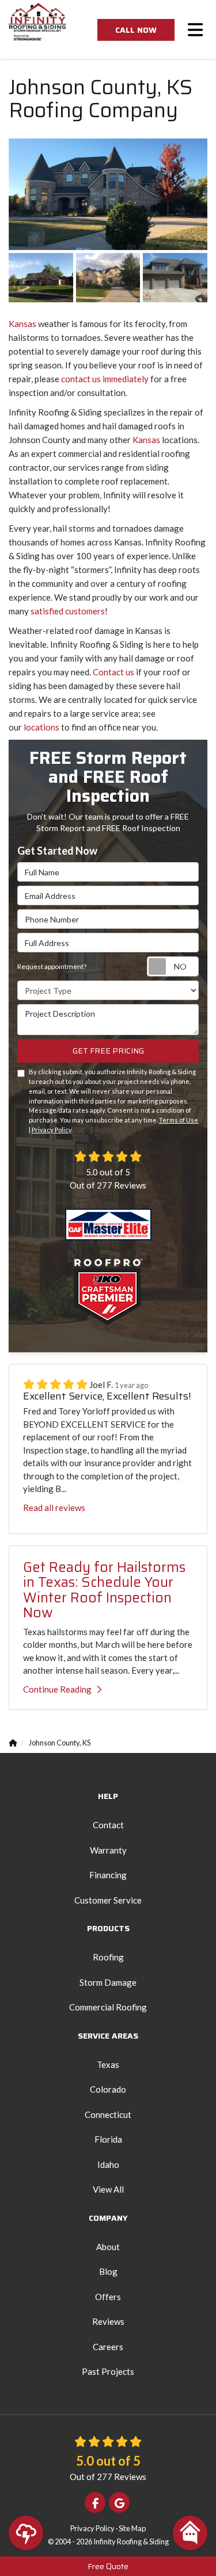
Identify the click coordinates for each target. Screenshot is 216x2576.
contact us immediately (105, 379)
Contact (108, 1825)
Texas (108, 2064)
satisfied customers (68, 611)
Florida (108, 2139)
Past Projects (108, 2371)
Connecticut (108, 2114)
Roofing (108, 1957)
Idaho (108, 2164)
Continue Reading (57, 1689)
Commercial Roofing (108, 2007)
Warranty (108, 1850)
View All (108, 2189)
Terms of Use (179, 1120)
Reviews (108, 2321)
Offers (108, 2297)
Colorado (108, 2089)
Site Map (132, 2528)
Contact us (113, 672)
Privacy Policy (52, 1130)
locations (41, 727)
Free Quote (108, 2566)
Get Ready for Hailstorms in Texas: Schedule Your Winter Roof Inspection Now (104, 1590)
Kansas (22, 324)
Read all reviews (54, 1508)
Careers (108, 2347)
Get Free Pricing (108, 1051)
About (108, 2247)
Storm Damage (108, 1982)
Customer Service (108, 1900)
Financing (108, 1875)
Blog (108, 2271)
